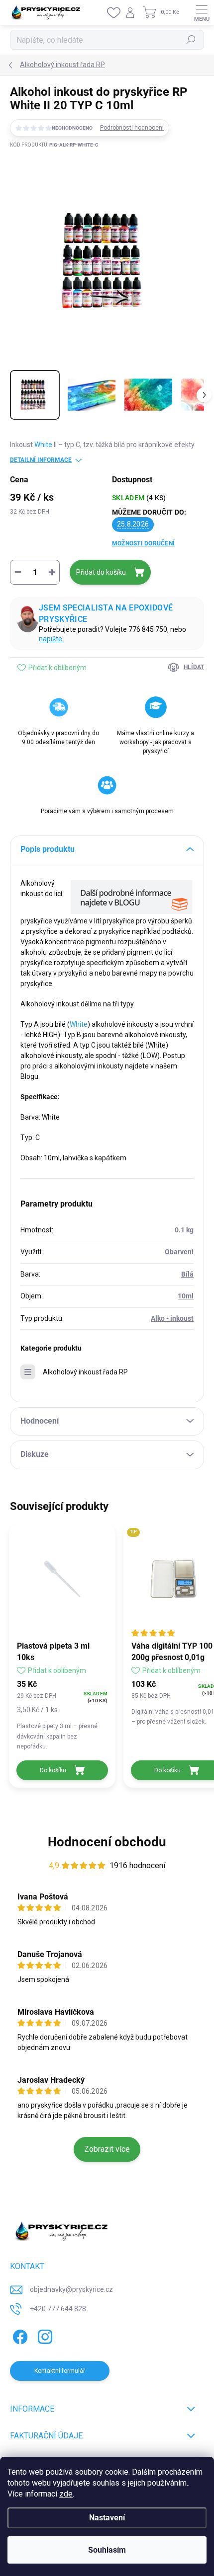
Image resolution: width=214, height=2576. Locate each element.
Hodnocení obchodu (107, 1842)
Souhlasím (107, 2550)
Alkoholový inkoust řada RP (85, 1372)
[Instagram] (44, 2335)
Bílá (187, 1274)
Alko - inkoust (172, 1318)
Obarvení (179, 1252)
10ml (186, 1296)
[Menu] (202, 12)
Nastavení (107, 2518)
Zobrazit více (107, 2149)
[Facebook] (19, 2335)
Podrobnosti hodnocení (132, 128)
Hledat (191, 40)
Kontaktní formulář (60, 2371)
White (43, 445)
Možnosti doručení (143, 543)
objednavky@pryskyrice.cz (71, 2289)
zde (66, 2494)
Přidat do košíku (101, 572)
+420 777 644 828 (58, 2309)
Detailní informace (41, 460)
